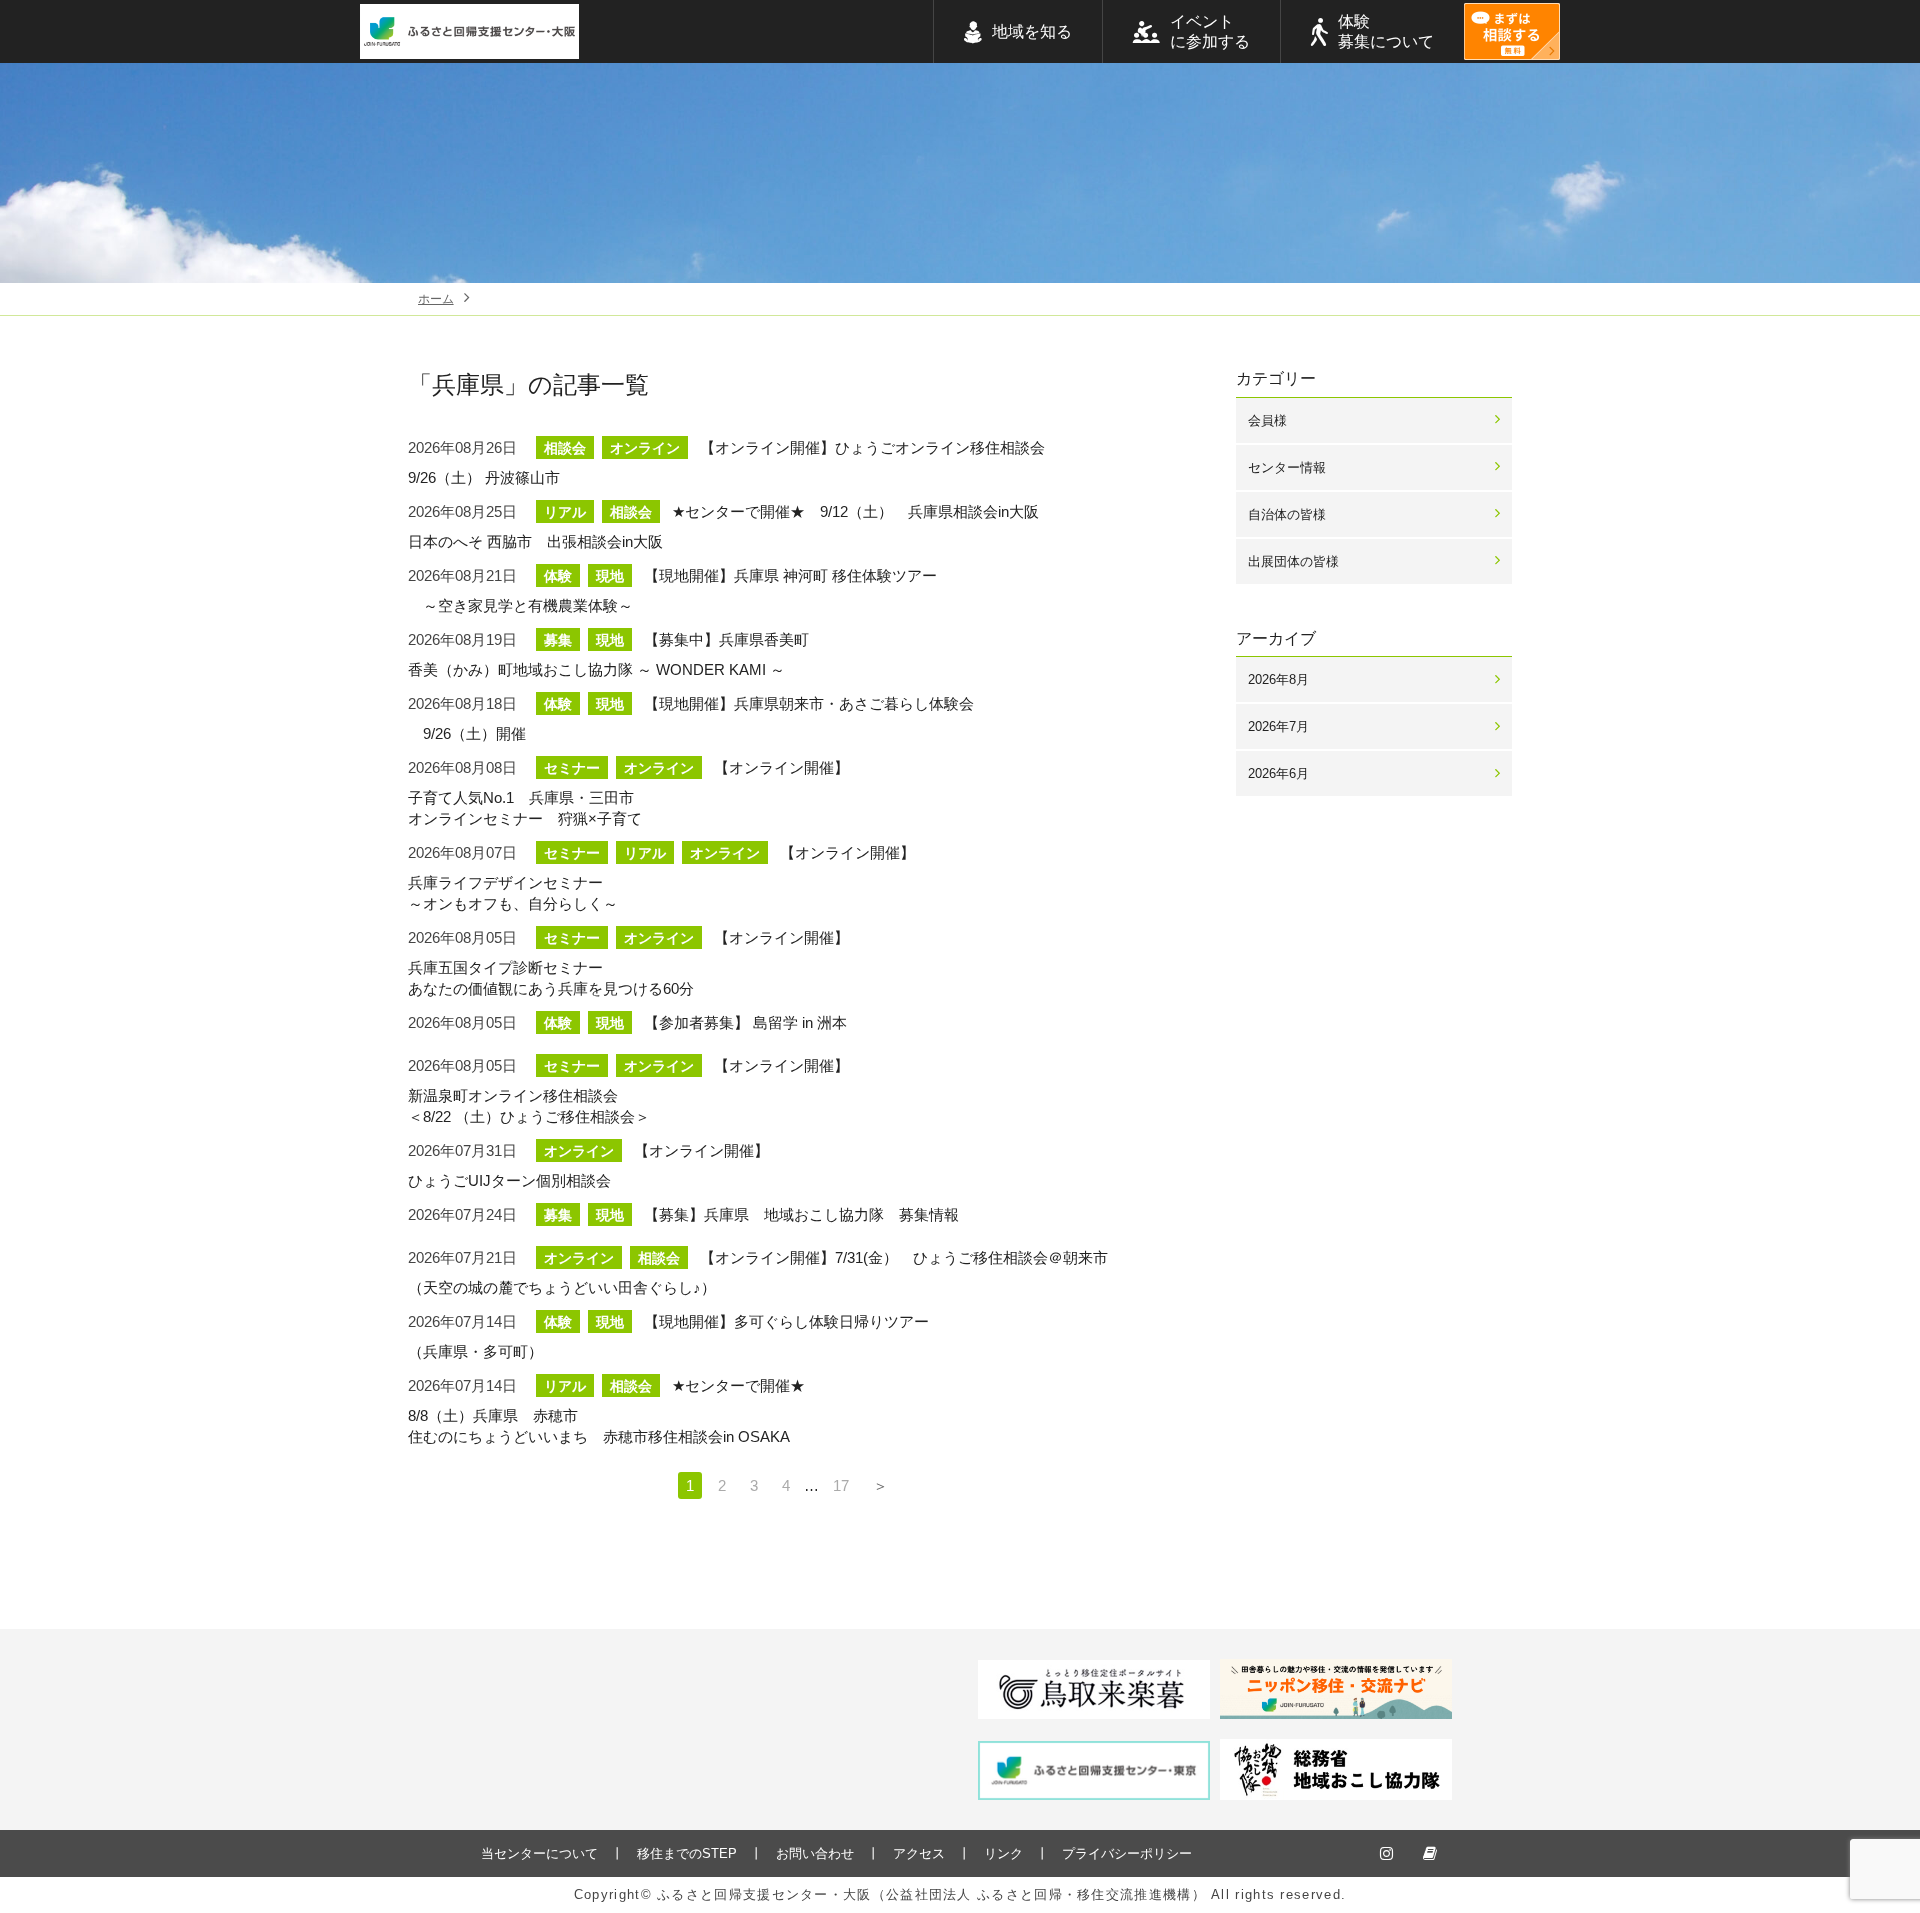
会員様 (1267, 420)
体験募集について (1386, 31)
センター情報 (1287, 467)
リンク (1003, 1853)
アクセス (919, 1853)
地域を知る (1032, 31)
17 (841, 1485)
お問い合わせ (815, 1853)
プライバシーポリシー (1127, 1853)
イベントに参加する (1210, 31)
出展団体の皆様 (1293, 561)
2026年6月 (1278, 773)
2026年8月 (1278, 679)
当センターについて (539, 1853)
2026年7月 (1278, 726)
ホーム (436, 299)
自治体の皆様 (1287, 514)
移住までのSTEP (687, 1853)
